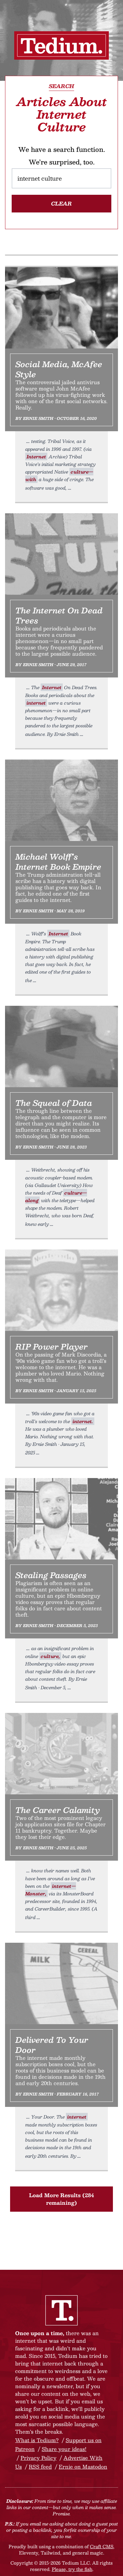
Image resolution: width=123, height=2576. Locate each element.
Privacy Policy (38, 2458)
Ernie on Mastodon (83, 2467)
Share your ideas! (64, 2449)
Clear (61, 203)
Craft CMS (102, 2546)
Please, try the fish (72, 2569)
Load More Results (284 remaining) (61, 2199)
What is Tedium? (37, 2440)
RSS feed (40, 2467)
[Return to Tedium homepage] (61, 45)
